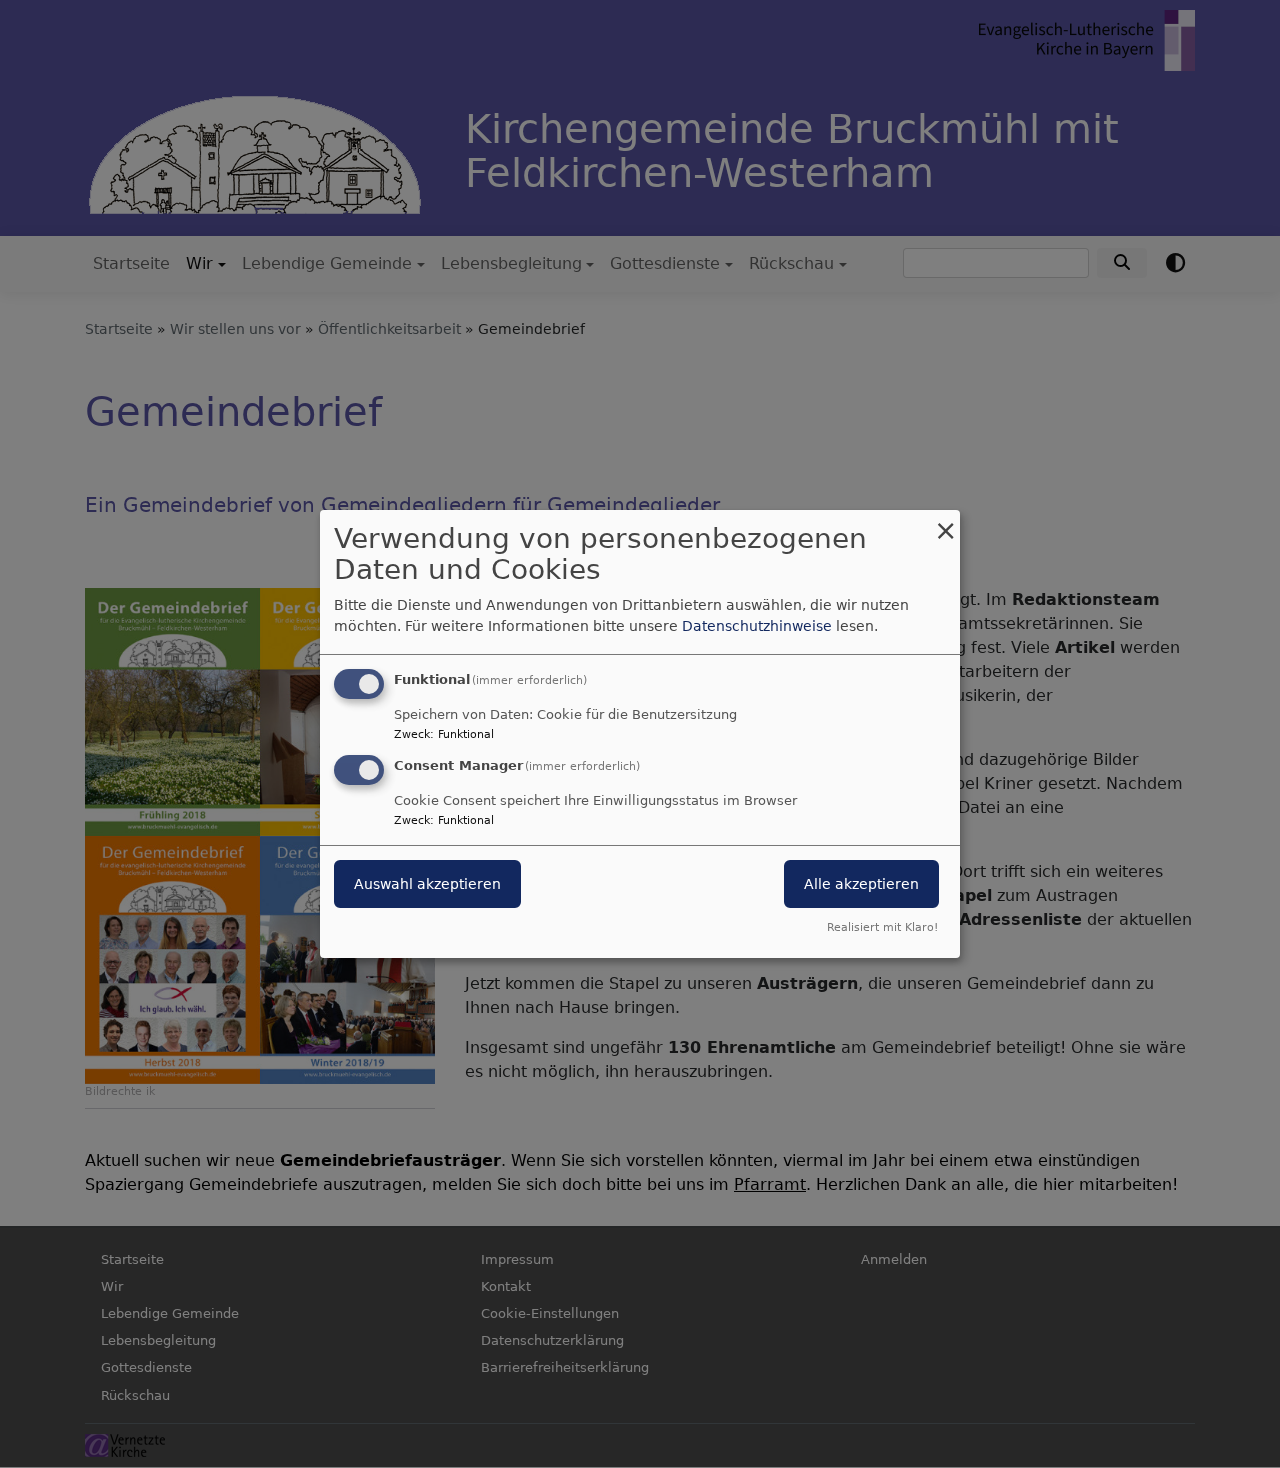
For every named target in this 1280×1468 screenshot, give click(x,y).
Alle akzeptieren (861, 884)
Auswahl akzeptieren (427, 884)
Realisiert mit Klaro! (882, 927)
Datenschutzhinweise (757, 626)
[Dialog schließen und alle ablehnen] (945, 522)
